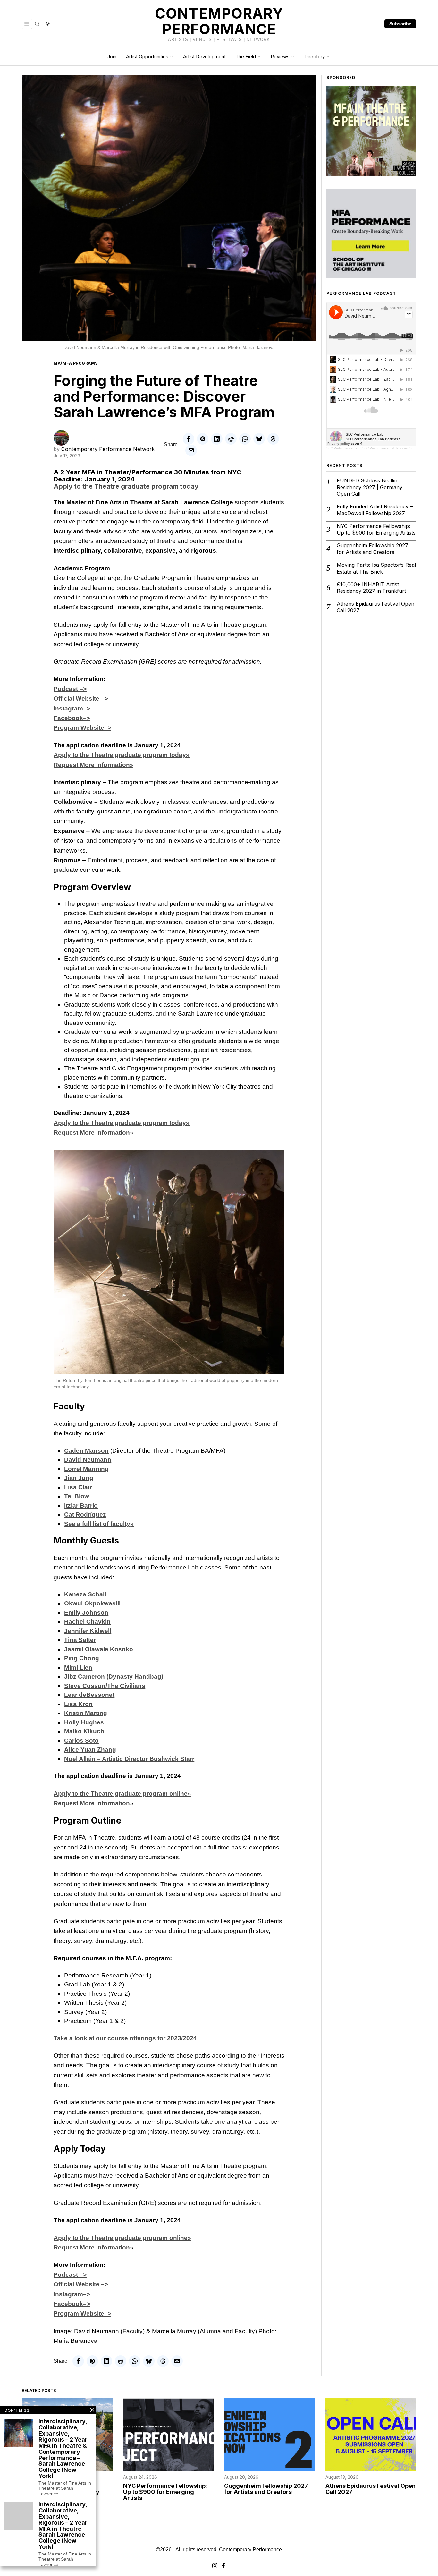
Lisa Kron (78, 1704)
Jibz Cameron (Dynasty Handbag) (114, 1676)
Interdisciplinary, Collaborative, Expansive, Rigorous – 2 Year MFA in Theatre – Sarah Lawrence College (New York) (63, 2526)
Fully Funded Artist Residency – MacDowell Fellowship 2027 (375, 510)
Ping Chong (82, 1658)
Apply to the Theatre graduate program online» (122, 1794)
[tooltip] (189, 439)
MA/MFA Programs (76, 363)
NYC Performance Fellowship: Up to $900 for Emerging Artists (376, 529)
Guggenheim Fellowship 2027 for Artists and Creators (372, 549)
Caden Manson (86, 1451)
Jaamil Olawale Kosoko (99, 1649)
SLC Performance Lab (343, 448)
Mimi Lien (78, 1667)
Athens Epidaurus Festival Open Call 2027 (375, 607)
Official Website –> (81, 698)
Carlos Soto (81, 1741)
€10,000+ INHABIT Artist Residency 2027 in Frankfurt (371, 588)
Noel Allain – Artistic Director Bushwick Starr (129, 1759)
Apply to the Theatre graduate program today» (122, 755)
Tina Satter (80, 1640)
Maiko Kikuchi (85, 1731)
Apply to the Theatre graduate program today (126, 486)
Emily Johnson (86, 1613)
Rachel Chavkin (87, 1622)
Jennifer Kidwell (88, 1631)
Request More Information (92, 1803)
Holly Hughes (84, 1722)
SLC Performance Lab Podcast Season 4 (393, 448)
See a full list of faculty (99, 1524)
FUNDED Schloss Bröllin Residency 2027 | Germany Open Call (370, 487)
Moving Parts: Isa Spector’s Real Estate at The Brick (376, 568)
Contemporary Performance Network (108, 449)
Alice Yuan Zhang (90, 1750)
